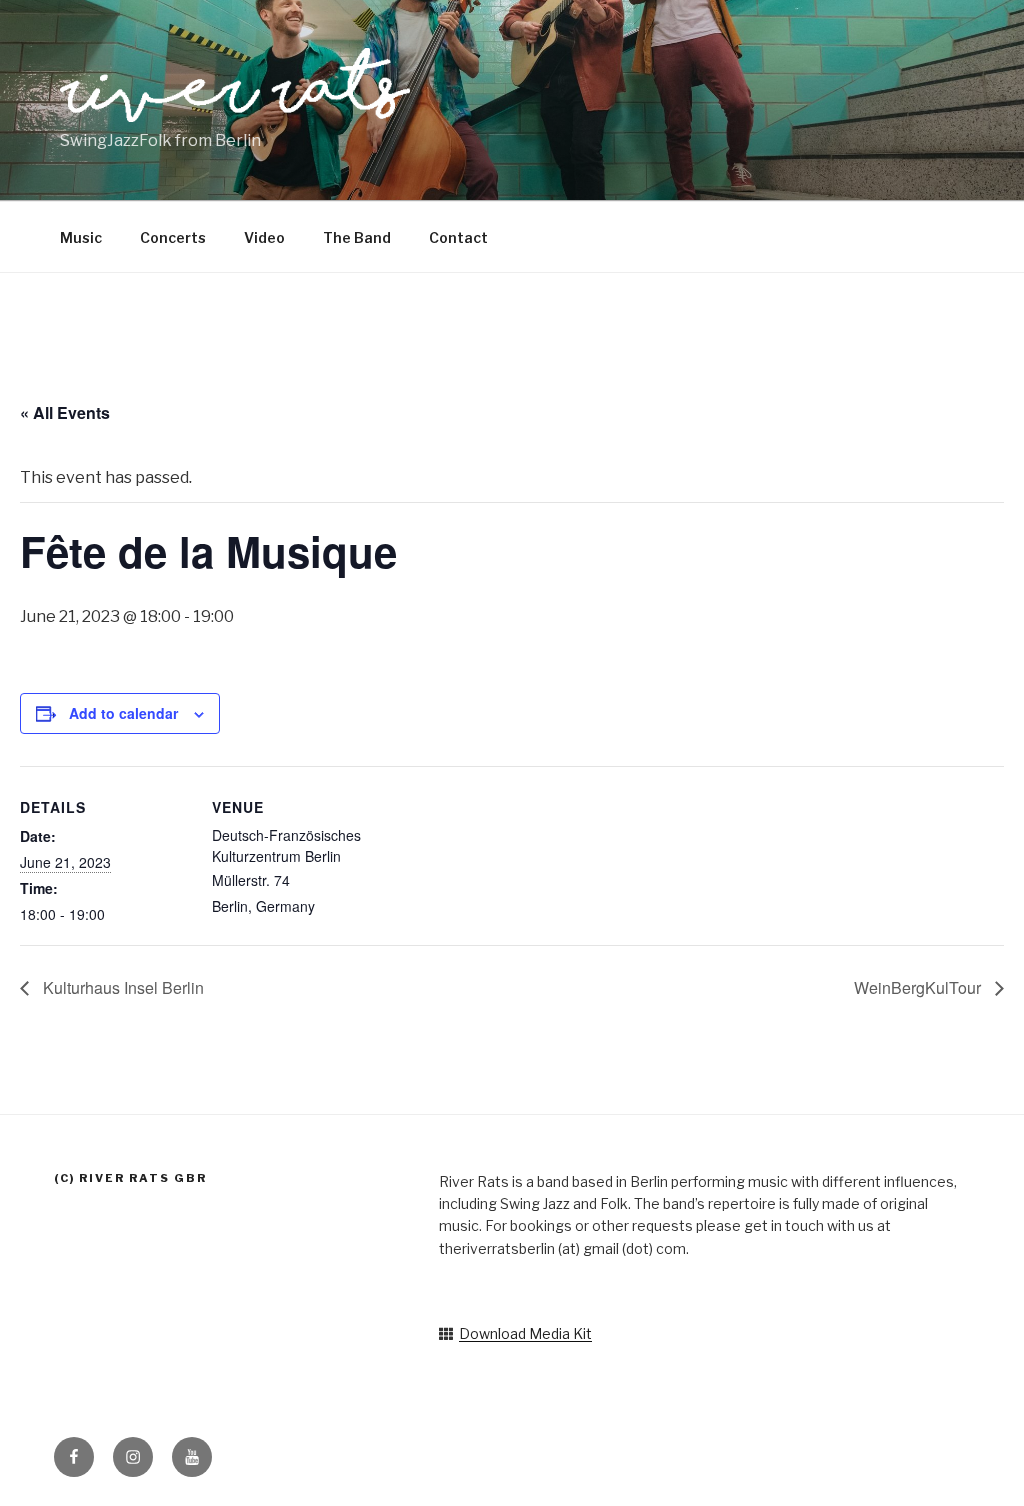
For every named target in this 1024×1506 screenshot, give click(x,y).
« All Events (65, 412)
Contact (458, 237)
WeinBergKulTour (919, 987)
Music (81, 237)
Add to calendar (123, 713)
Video (264, 237)
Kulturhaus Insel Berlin (121, 987)
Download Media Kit (525, 1333)
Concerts (173, 237)
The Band (357, 237)
